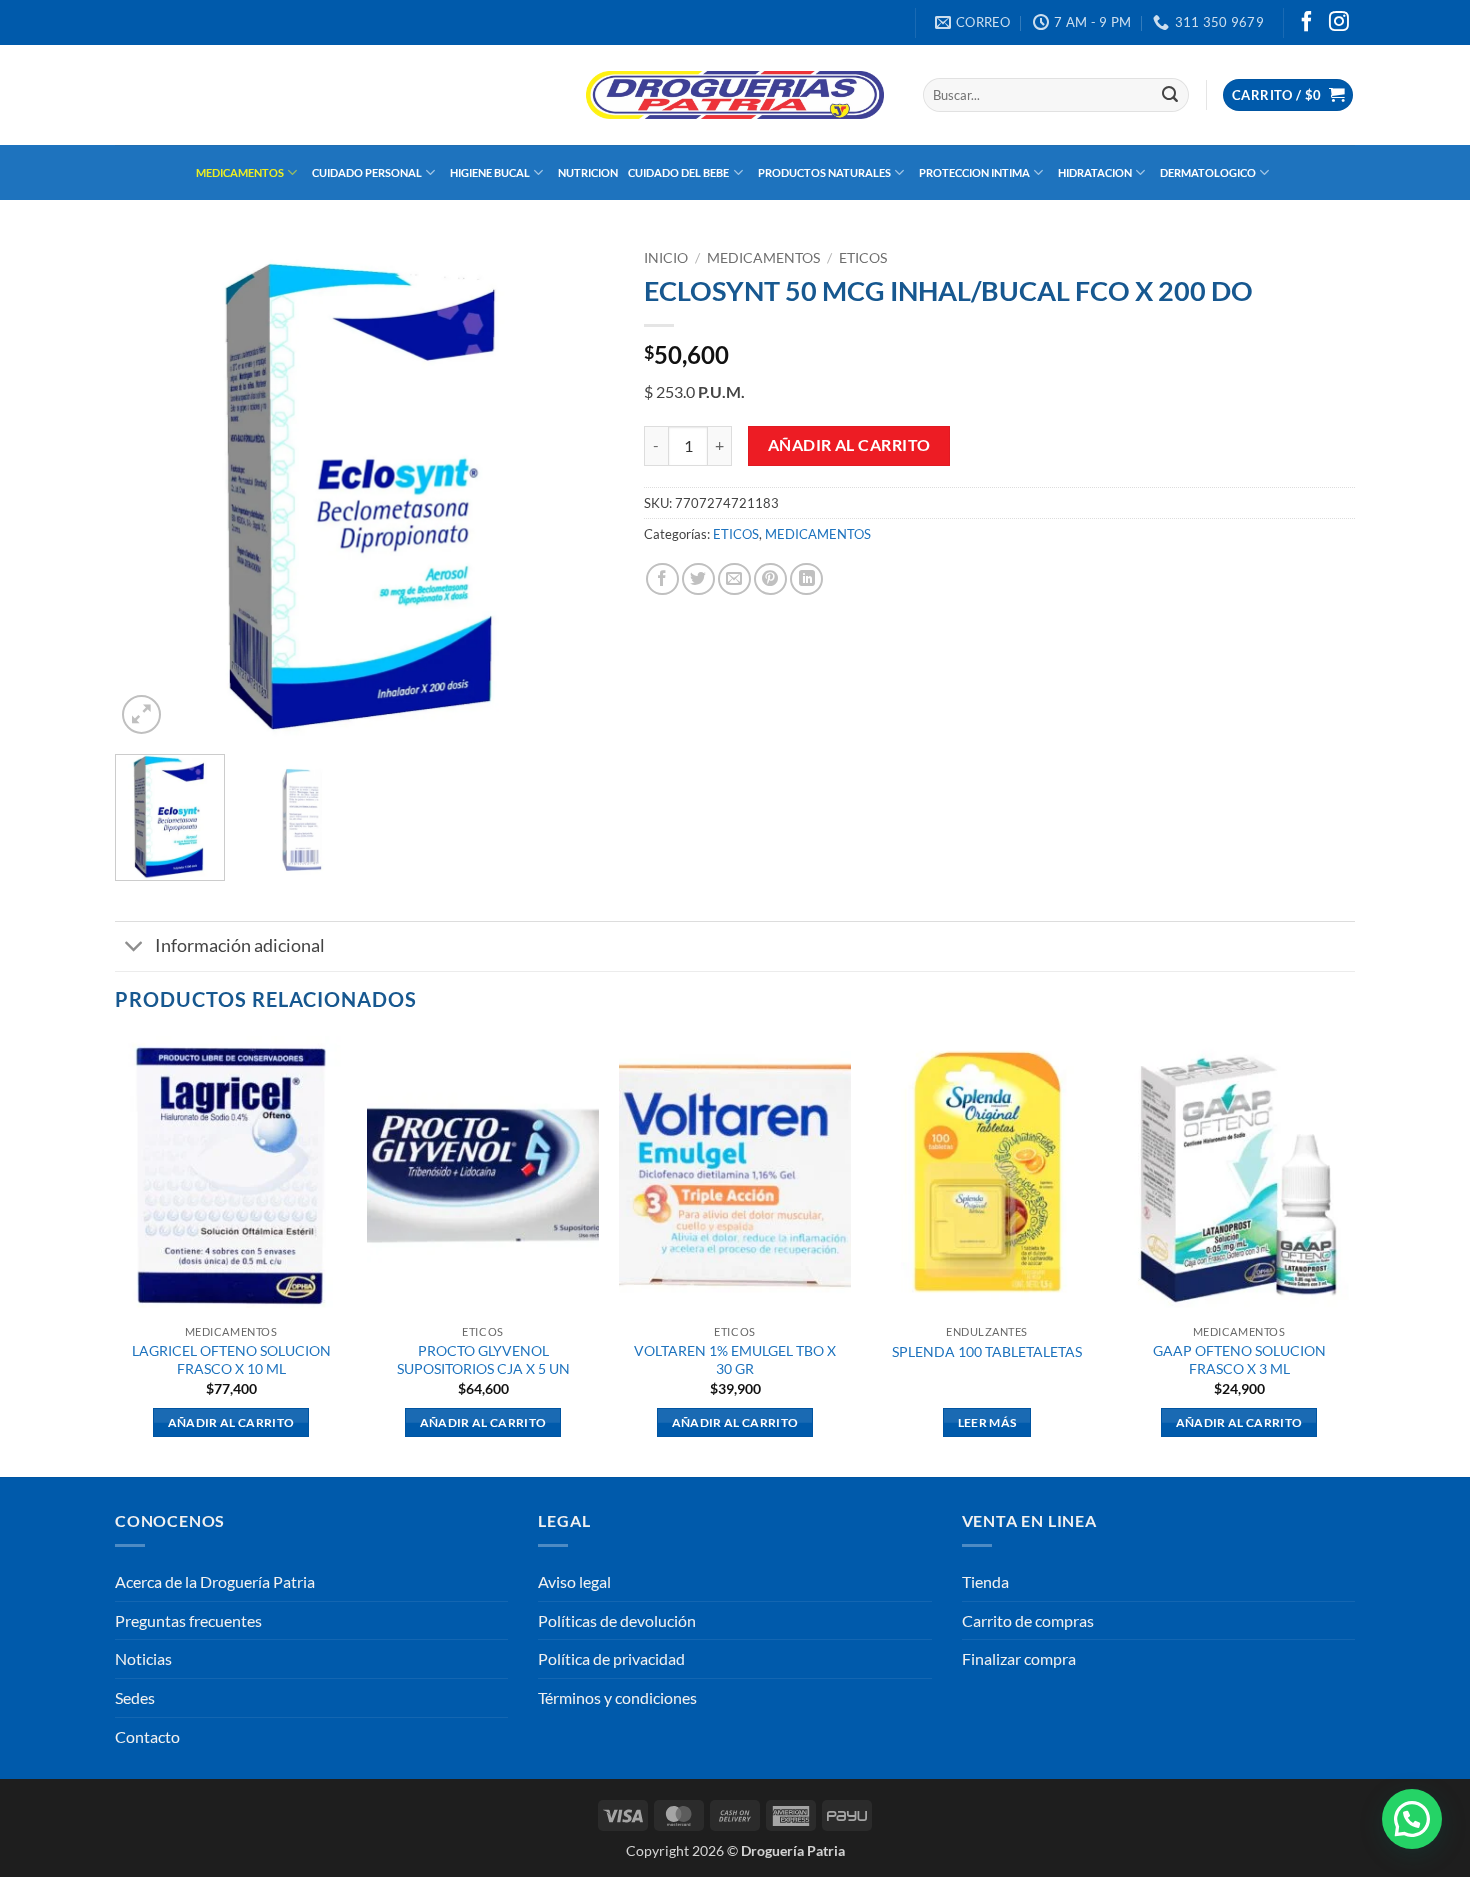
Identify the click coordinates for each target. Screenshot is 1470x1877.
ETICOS (863, 258)
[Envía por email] (734, 579)
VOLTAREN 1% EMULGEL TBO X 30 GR (735, 1360)
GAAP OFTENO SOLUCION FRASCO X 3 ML (1239, 1360)
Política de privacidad (611, 1658)
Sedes (135, 1697)
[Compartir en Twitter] (698, 579)
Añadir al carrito (849, 445)
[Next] (579, 490)
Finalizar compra (1019, 1658)
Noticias (143, 1658)
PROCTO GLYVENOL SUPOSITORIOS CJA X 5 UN (483, 1360)
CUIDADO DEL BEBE (678, 172)
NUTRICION (588, 172)
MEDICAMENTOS (240, 172)
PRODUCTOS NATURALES (824, 172)
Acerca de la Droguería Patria (215, 1581)
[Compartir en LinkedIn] (806, 579)
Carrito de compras (1028, 1620)
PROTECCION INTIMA (974, 172)
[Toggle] (134, 948)
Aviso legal (574, 1581)
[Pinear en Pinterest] (770, 579)
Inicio (666, 258)
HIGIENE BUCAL (490, 172)
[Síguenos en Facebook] (1307, 23)
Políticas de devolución (617, 1620)
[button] (1288, 95)
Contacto (147, 1736)
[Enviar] (1170, 95)
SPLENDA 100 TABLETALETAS (987, 1351)
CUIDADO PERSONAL (367, 172)
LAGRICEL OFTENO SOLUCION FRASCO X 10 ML (231, 1360)
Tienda (985, 1581)
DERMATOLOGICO (1208, 172)
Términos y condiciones (617, 1697)
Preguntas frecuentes (188, 1620)
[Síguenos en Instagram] (1339, 23)
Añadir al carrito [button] (231, 1422)
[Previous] (150, 490)
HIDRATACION (1095, 172)
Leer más (987, 1422)
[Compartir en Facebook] (662, 579)
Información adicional (240, 945)
